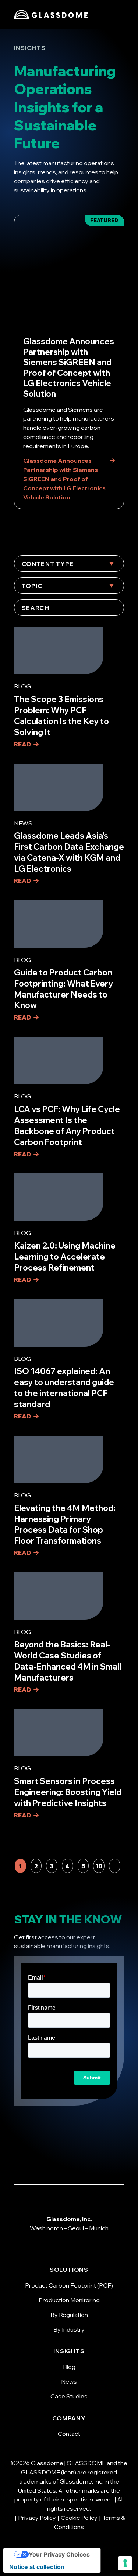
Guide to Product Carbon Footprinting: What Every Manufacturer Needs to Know (63, 989)
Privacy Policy (37, 2518)
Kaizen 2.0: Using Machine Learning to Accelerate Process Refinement (65, 1257)
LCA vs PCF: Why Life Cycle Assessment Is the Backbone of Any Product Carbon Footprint (67, 1126)
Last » (115, 1866)
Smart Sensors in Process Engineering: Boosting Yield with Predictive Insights (68, 1792)
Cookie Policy (79, 2518)
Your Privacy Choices (59, 2554)
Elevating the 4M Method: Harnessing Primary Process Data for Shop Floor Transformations (65, 1525)
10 (99, 1866)
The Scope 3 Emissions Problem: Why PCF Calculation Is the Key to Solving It (61, 716)
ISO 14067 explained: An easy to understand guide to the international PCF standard (64, 1388)
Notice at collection (37, 2567)
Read (23, 744)
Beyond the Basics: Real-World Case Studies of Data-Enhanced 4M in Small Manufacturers (68, 1661)
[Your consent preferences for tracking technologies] (125, 2563)
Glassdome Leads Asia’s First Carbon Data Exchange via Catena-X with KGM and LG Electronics (69, 852)
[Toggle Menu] (118, 14)
